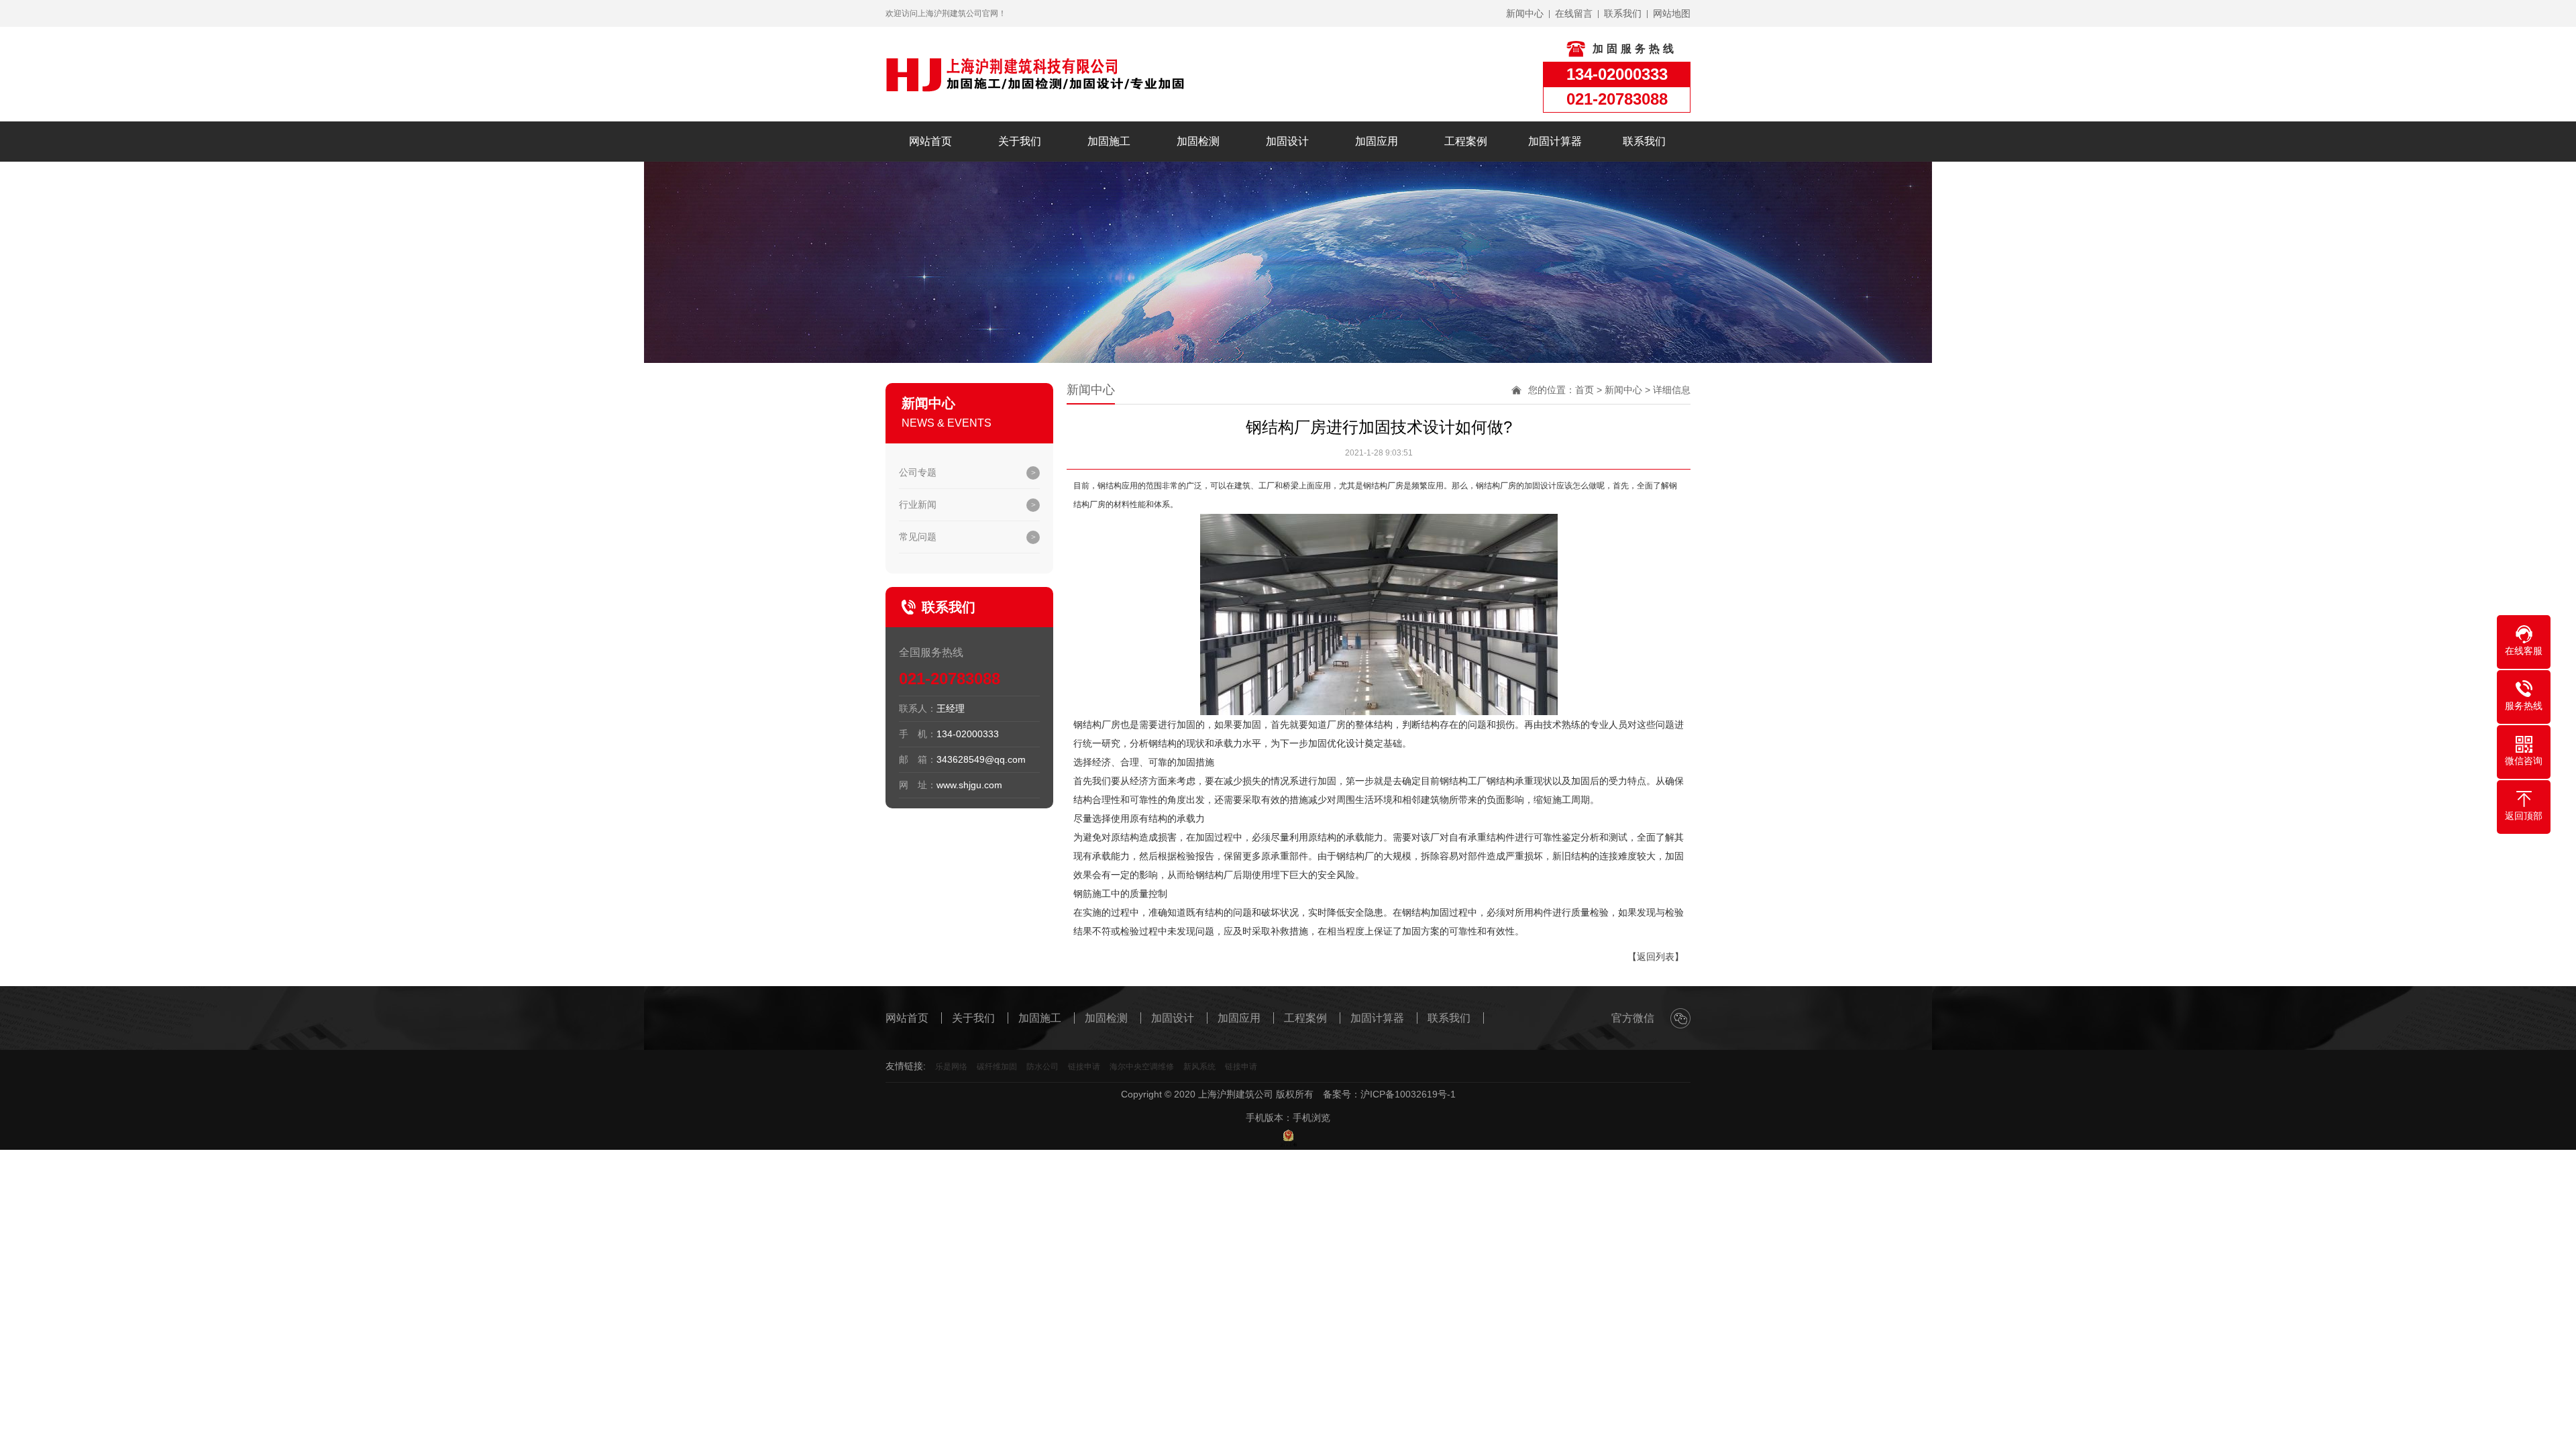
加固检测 (1198, 141)
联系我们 (1644, 141)
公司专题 (918, 472)
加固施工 (1109, 141)
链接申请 (1084, 1067)
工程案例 (1466, 141)
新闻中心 (1623, 390)
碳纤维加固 (997, 1067)
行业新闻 (918, 504)
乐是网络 (951, 1067)
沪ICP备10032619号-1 (1408, 1094)
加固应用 (1377, 141)
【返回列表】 (1656, 957)
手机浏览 (1311, 1118)
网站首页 (930, 141)
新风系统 (1199, 1067)
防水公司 (1042, 1067)
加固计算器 (1555, 141)
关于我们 (1020, 141)
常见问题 (918, 537)
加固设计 (1287, 141)
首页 (1585, 390)
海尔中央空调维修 (1142, 1067)
